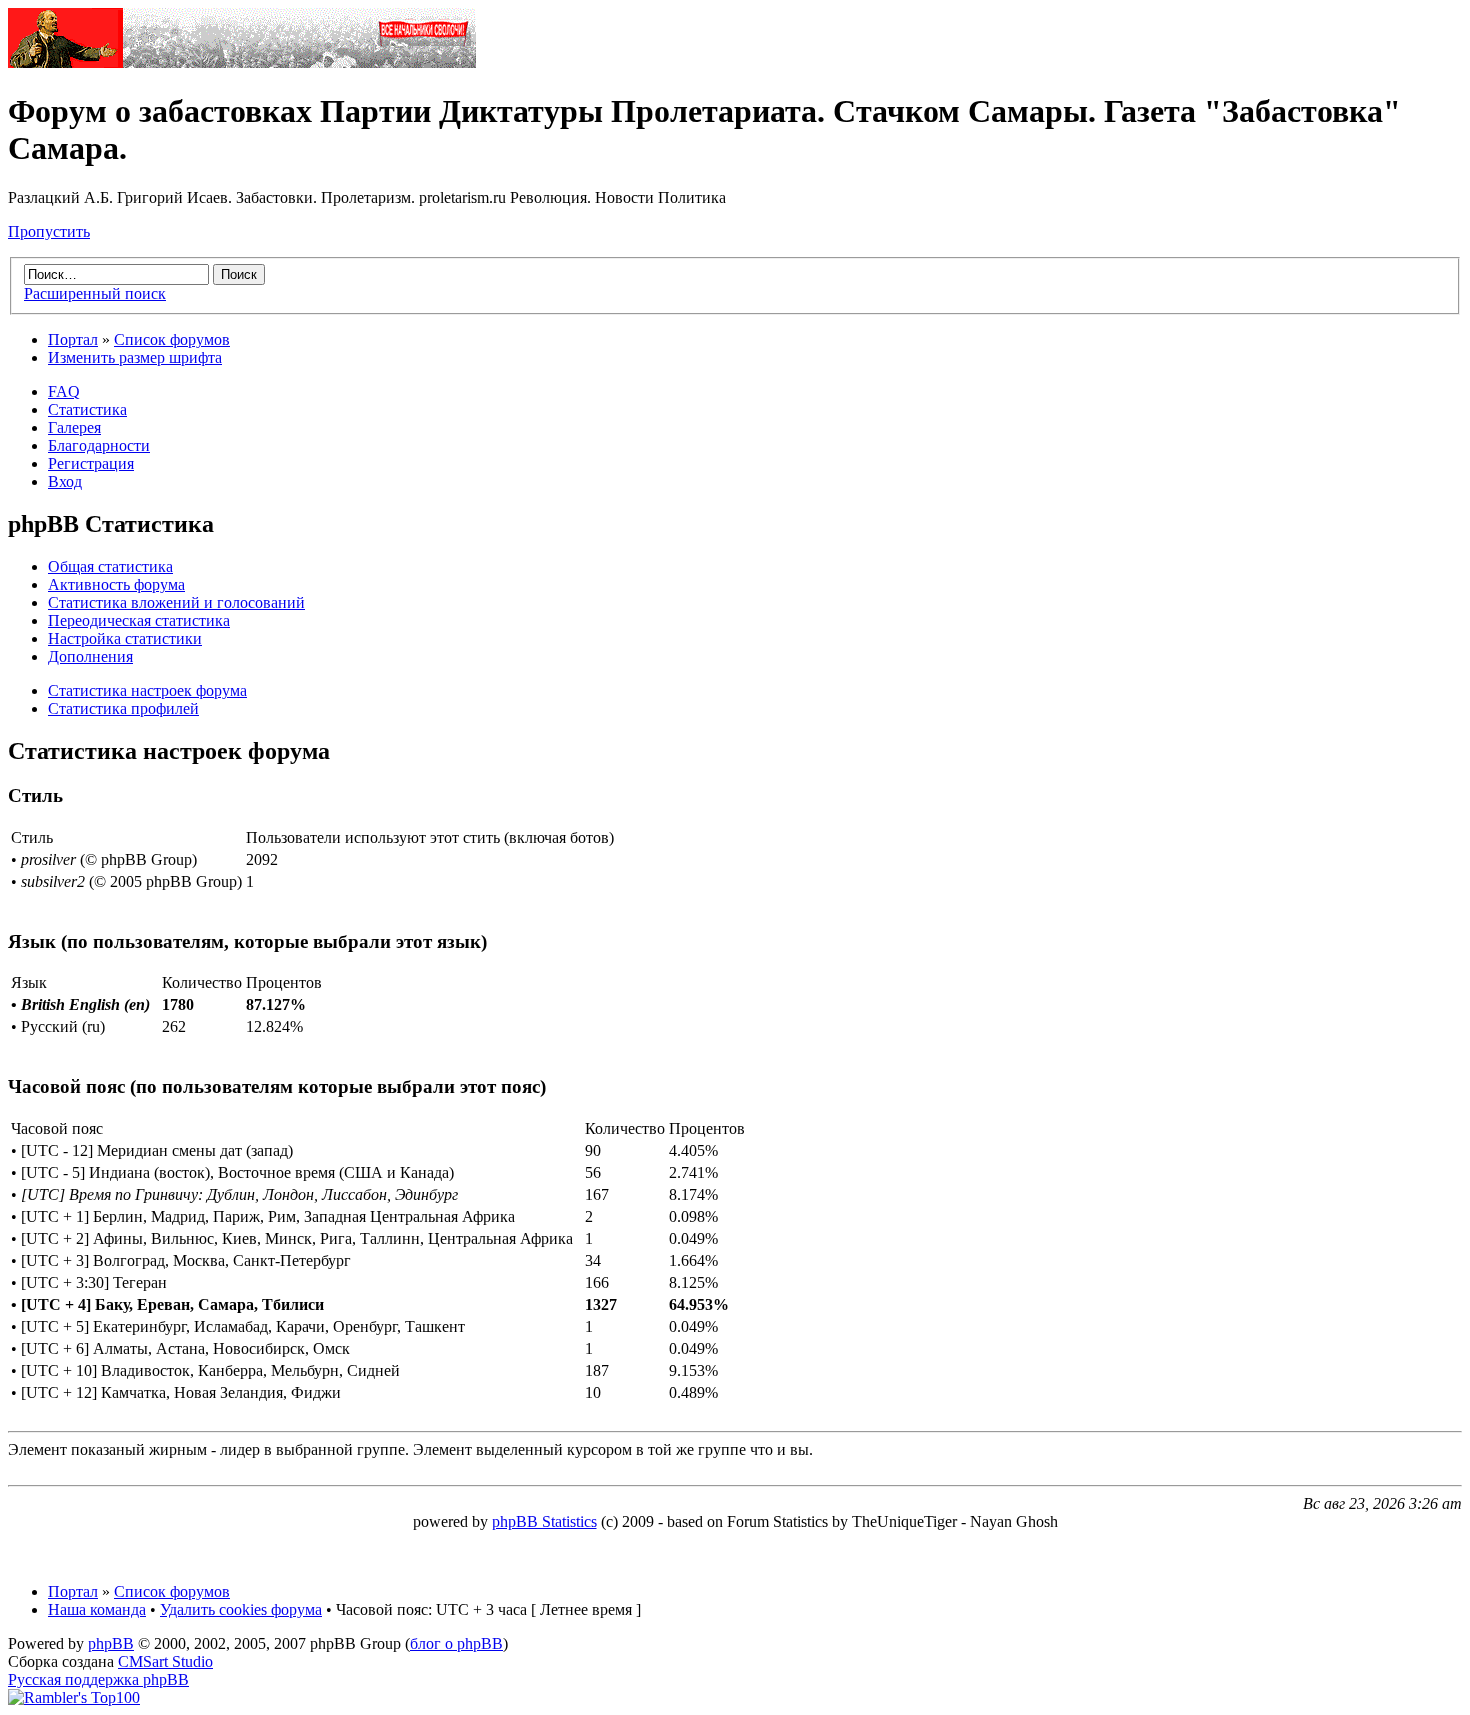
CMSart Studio (165, 1661)
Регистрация (91, 463)
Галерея (74, 427)
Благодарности (99, 445)
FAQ (64, 391)
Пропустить (49, 231)
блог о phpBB (456, 1643)
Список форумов (172, 339)
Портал (73, 339)
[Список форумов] (242, 62)
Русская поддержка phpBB (98, 1679)
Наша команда (97, 1609)
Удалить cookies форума (241, 1609)
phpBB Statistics (544, 1521)
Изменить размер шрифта (135, 357)
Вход (65, 481)
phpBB (111, 1643)
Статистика (87, 409)
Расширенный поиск (95, 293)
